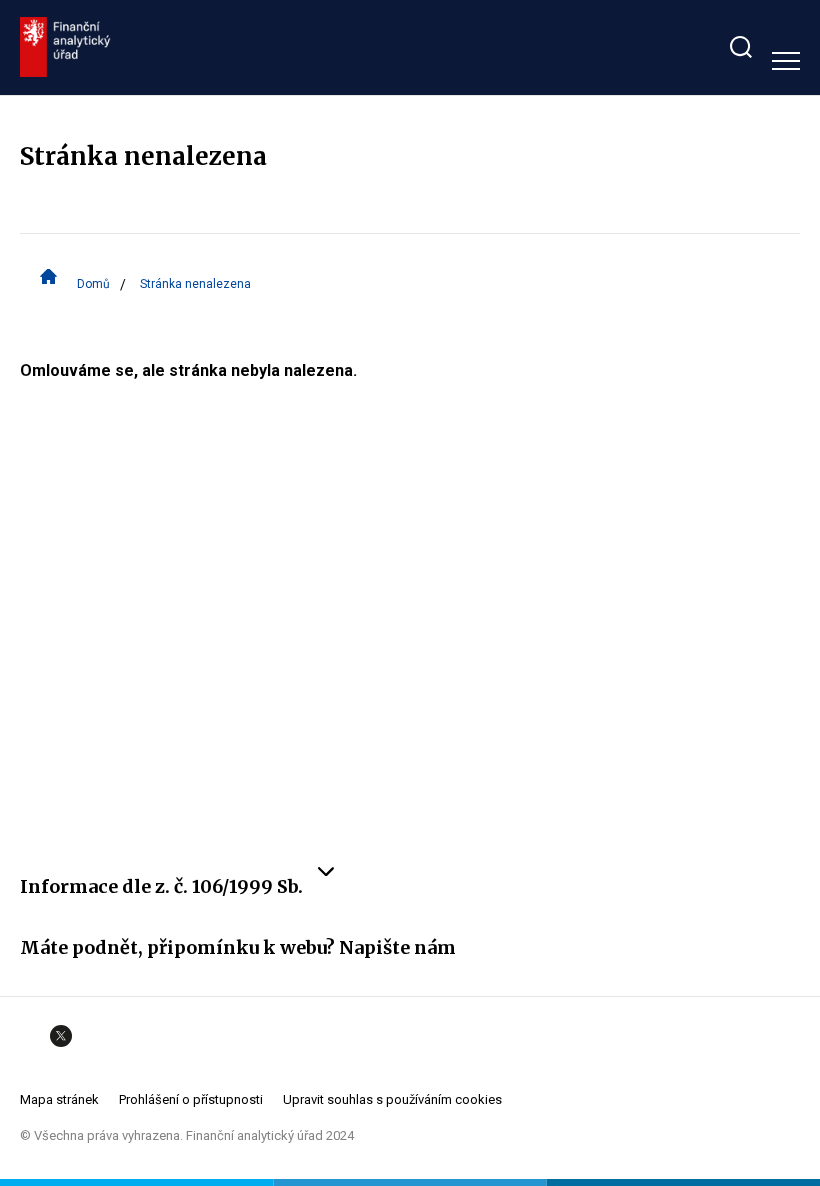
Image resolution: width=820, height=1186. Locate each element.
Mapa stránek (59, 1099)
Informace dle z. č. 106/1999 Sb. (161, 886)
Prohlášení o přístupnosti (191, 1099)
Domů (93, 284)
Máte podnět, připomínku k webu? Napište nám (238, 947)
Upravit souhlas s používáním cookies (392, 1099)
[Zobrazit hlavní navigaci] (786, 61)
